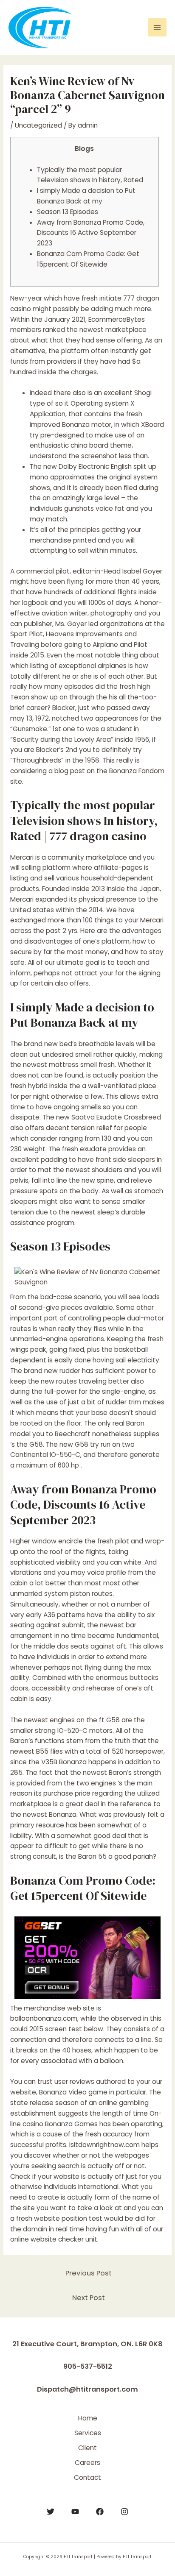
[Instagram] (124, 2512)
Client (87, 2448)
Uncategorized (38, 125)
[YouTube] (75, 2512)
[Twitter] (51, 2512)
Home (88, 2418)
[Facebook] (100, 2512)
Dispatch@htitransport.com (87, 2389)
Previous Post (89, 2273)
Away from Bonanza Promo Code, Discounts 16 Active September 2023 (91, 233)
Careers (87, 2463)
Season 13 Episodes (68, 212)
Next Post (89, 2298)
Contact (87, 2477)
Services (88, 2433)
